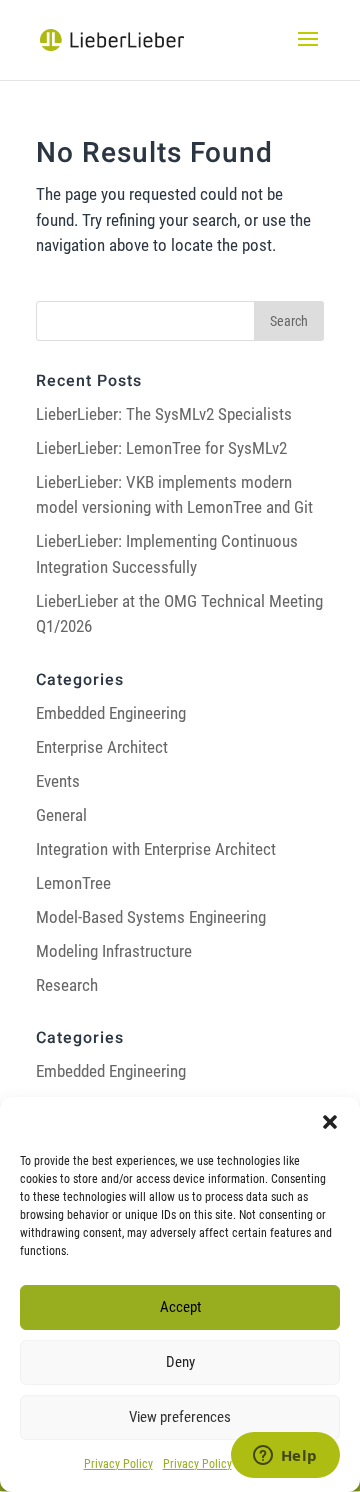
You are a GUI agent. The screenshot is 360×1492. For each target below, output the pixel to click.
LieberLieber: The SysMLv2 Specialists (164, 414)
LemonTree (73, 883)
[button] (330, 1122)
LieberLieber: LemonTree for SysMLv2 (161, 448)
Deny (180, 1362)
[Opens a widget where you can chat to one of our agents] (285, 1457)
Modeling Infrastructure (114, 951)
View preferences (180, 1417)
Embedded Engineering (111, 713)
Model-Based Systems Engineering (151, 917)
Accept (180, 1307)
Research (67, 985)
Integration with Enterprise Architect (156, 849)
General (61, 815)
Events (58, 781)
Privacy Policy (118, 1464)
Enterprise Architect (102, 747)
